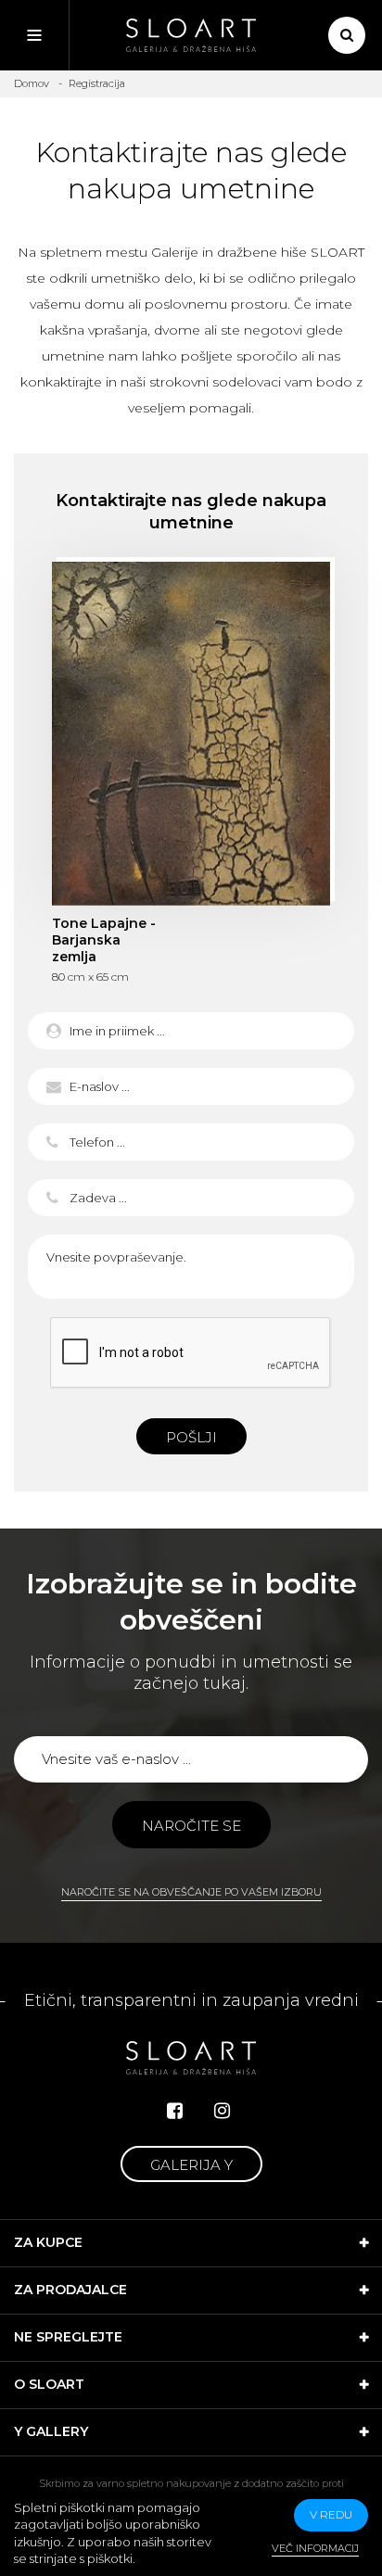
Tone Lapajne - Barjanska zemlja (191, 733)
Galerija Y (191, 2165)
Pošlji (191, 1437)
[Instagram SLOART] (222, 2111)
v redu (331, 2514)
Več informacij (315, 2548)
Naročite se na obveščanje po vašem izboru (191, 1892)
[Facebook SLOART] (175, 2111)
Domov (32, 83)
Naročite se (191, 1826)
